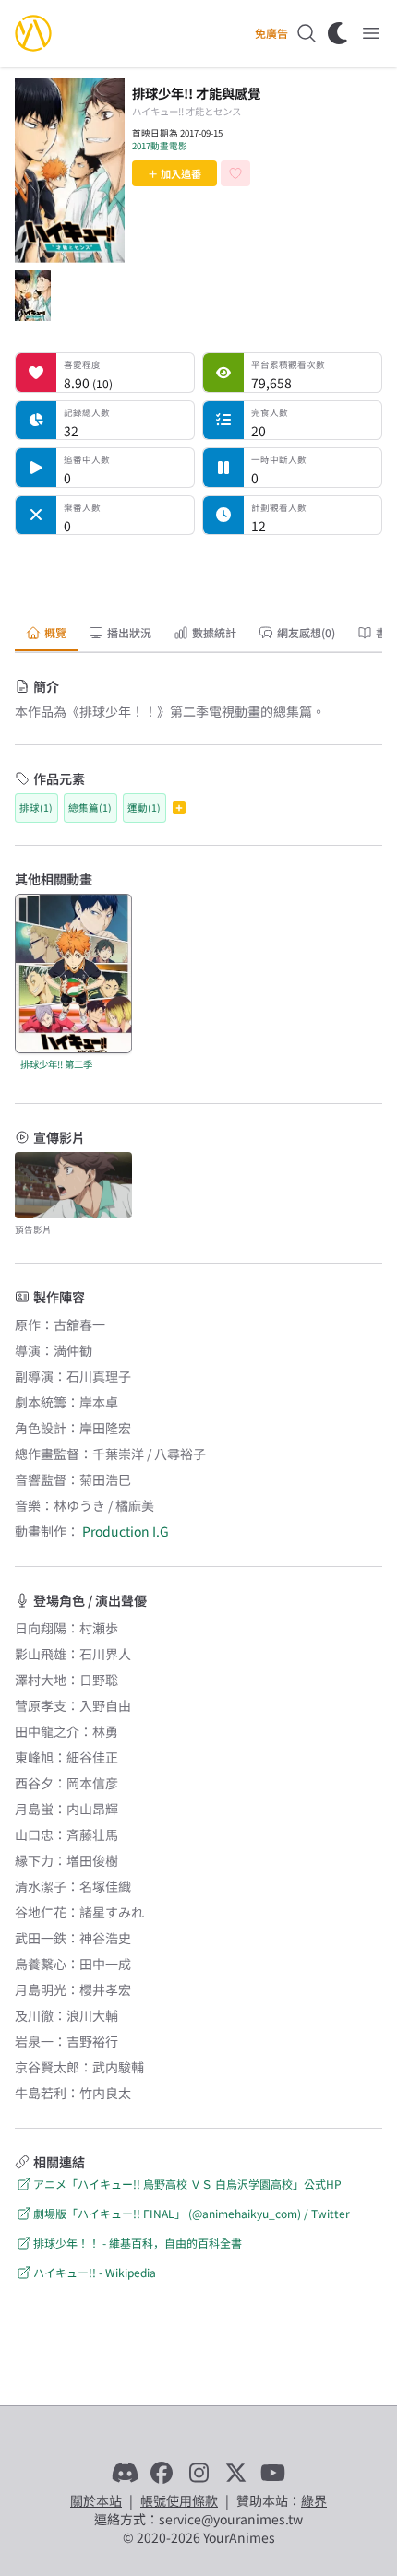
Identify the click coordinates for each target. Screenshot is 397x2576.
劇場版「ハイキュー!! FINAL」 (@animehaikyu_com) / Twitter (192, 2213)
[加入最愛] (235, 173)
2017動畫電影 (160, 146)
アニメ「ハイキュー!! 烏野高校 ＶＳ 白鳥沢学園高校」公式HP (187, 2184)
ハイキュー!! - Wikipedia (95, 2272)
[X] (235, 2473)
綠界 (314, 2500)
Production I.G (126, 1531)
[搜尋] (307, 33)
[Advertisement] (198, 573)
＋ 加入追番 (174, 173)
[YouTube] (272, 2473)
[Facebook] (162, 2473)
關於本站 (96, 2500)
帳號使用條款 (179, 2500)
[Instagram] (198, 2473)
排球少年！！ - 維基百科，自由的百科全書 (138, 2243)
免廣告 (271, 33)
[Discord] (125, 2473)
